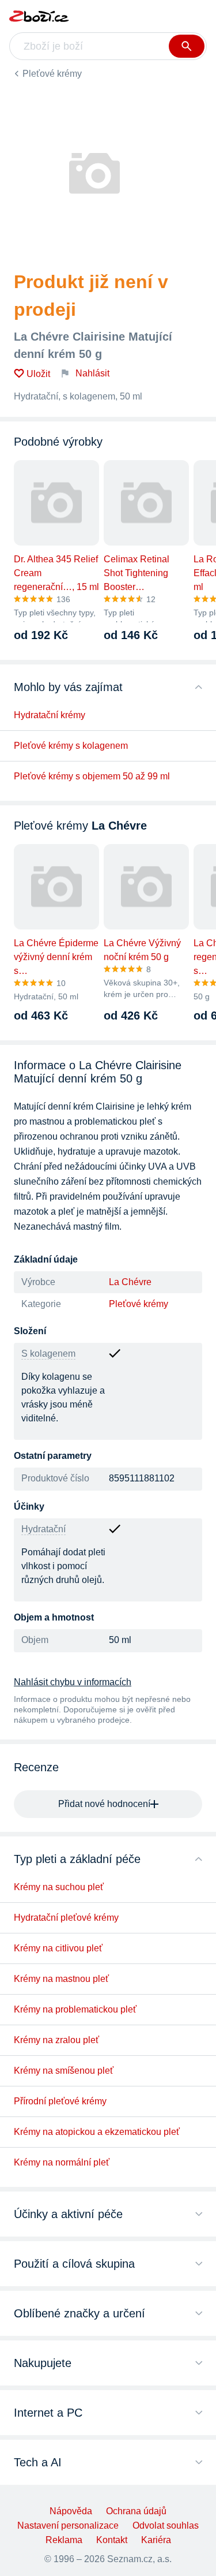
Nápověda (71, 2511)
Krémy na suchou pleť (59, 1887)
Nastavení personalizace (68, 2525)
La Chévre (130, 1282)
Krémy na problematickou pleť (75, 2009)
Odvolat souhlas (166, 2525)
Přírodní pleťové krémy (60, 2101)
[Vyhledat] (187, 46)
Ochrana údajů (136, 2511)
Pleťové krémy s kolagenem (71, 746)
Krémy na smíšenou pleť (64, 2071)
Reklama (64, 2540)
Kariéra (156, 2540)
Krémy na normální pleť (62, 2162)
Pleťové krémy (52, 74)
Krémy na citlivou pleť (58, 1948)
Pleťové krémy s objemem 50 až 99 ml (92, 776)
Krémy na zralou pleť (56, 2040)
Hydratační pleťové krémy (66, 1918)
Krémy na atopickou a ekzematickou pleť (97, 2132)
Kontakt (112, 2540)
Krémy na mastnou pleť (61, 1979)
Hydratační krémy (50, 715)
